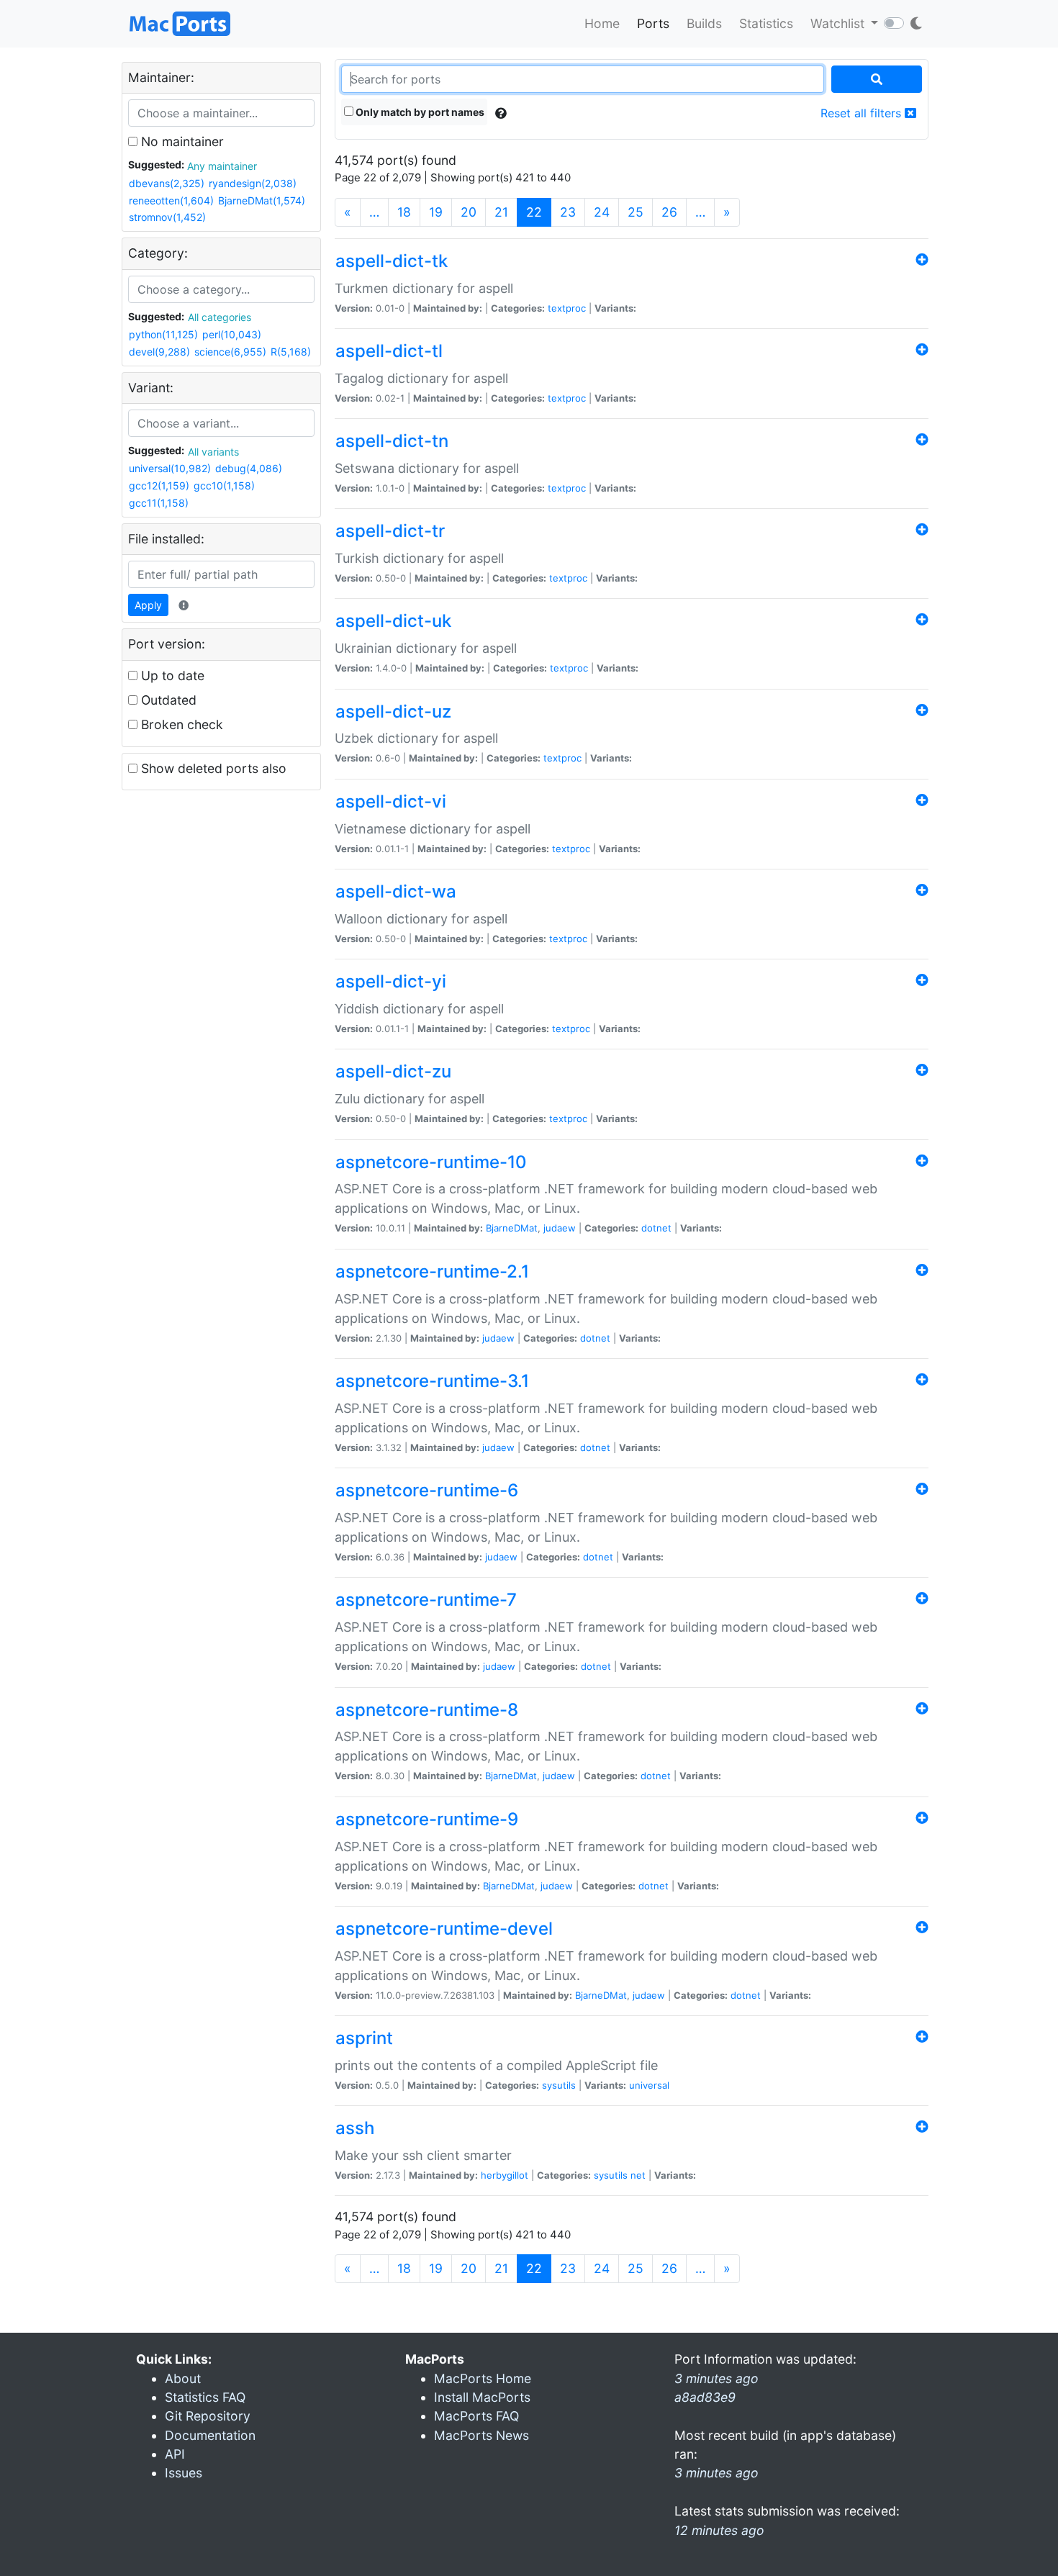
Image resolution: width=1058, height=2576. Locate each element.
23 (568, 212)
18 (404, 212)
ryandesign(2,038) (253, 183)
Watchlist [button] (839, 23)
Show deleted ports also (212, 768)
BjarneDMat (512, 1228)
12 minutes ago (719, 2530)
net (638, 2175)
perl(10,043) (232, 334)
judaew (560, 1228)
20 (469, 212)
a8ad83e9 (705, 2397)
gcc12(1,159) (159, 485)
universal (649, 2085)
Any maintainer (222, 166)
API (175, 2454)
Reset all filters (863, 113)
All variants (213, 452)
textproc (567, 308)
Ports (653, 23)
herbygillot (505, 2175)
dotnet (656, 1228)
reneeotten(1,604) (171, 200)
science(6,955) (230, 352)
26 (669, 212)
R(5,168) (291, 352)
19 (436, 212)
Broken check (180, 724)
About (183, 2378)
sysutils (559, 2085)
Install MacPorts (482, 2397)
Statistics (766, 23)
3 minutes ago (716, 2473)
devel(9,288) (159, 352)
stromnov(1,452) (167, 217)
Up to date (171, 675)
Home (602, 23)
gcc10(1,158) (224, 485)
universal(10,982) (170, 468)
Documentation (210, 2435)
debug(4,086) (249, 468)
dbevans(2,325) (167, 183)
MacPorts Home (483, 2378)
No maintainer (181, 141)
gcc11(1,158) (159, 503)
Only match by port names (419, 112)
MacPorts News (481, 2435)
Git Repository (208, 2416)
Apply (148, 605)
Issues (184, 2473)
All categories (220, 317)
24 (602, 212)
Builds (704, 23)
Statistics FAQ (205, 2397)
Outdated (167, 700)
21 (501, 212)
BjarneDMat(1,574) (262, 200)
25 (636, 212)
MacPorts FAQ (476, 2416)
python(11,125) (163, 334)
